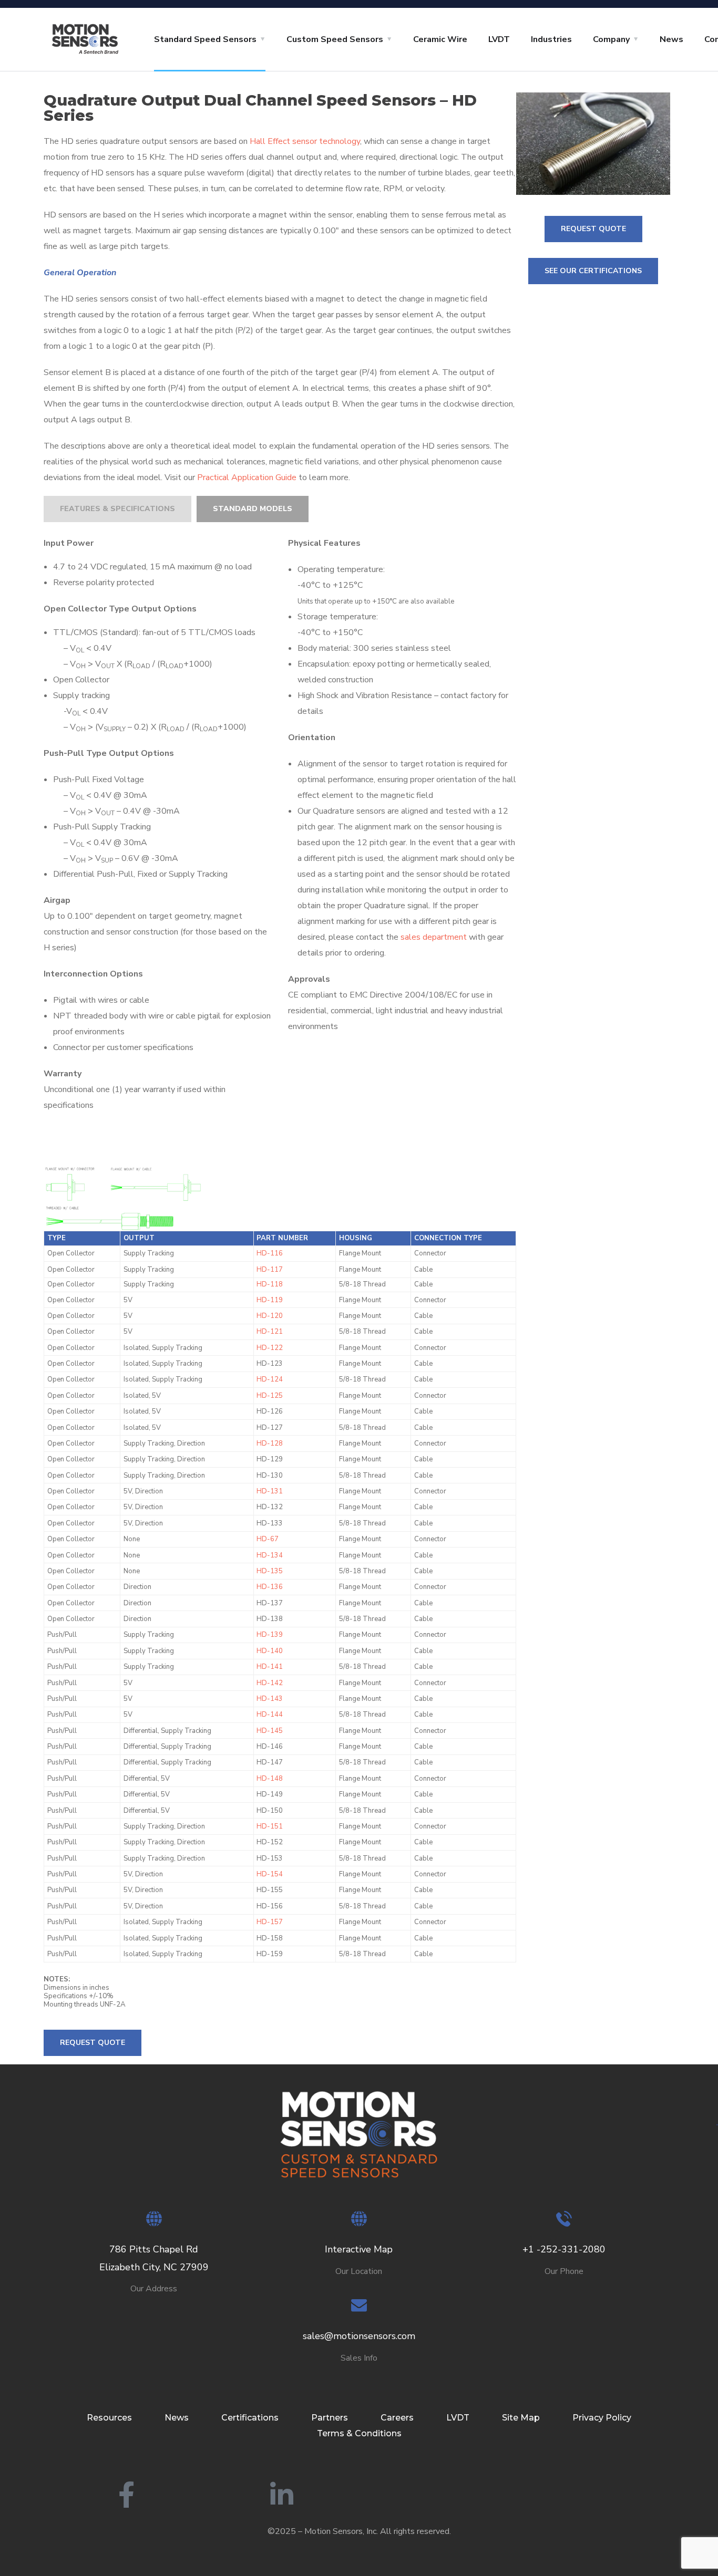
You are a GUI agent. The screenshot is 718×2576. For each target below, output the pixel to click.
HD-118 (270, 1284)
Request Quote (93, 2043)
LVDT (499, 39)
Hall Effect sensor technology (305, 141)
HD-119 (270, 1300)
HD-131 (270, 1491)
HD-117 (270, 1270)
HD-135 (270, 1571)
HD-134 (270, 1555)
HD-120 (270, 1316)
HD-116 (270, 1253)
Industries (551, 39)
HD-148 (270, 1779)
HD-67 (268, 1539)
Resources (109, 2418)
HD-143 (270, 1699)
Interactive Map (359, 2249)
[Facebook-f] (127, 2495)
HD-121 (270, 1332)
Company (611, 39)
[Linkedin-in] (282, 2495)
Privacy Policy (602, 2418)
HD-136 (270, 1587)
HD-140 (270, 1651)
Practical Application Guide (247, 477)
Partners (330, 2418)
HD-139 (270, 1635)
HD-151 (270, 1826)
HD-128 (270, 1443)
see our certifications (593, 271)
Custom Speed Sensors (335, 39)
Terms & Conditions (359, 2433)
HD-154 (270, 1874)
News (671, 39)
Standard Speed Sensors (205, 39)
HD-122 (270, 1348)
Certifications (250, 2418)
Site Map (521, 2418)
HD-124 (270, 1379)
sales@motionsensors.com (359, 2336)
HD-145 (270, 1731)
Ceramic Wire (440, 39)
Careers (397, 2418)
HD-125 (270, 1396)
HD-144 (270, 1715)
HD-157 (270, 1922)
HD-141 (270, 1667)
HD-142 (270, 1683)
